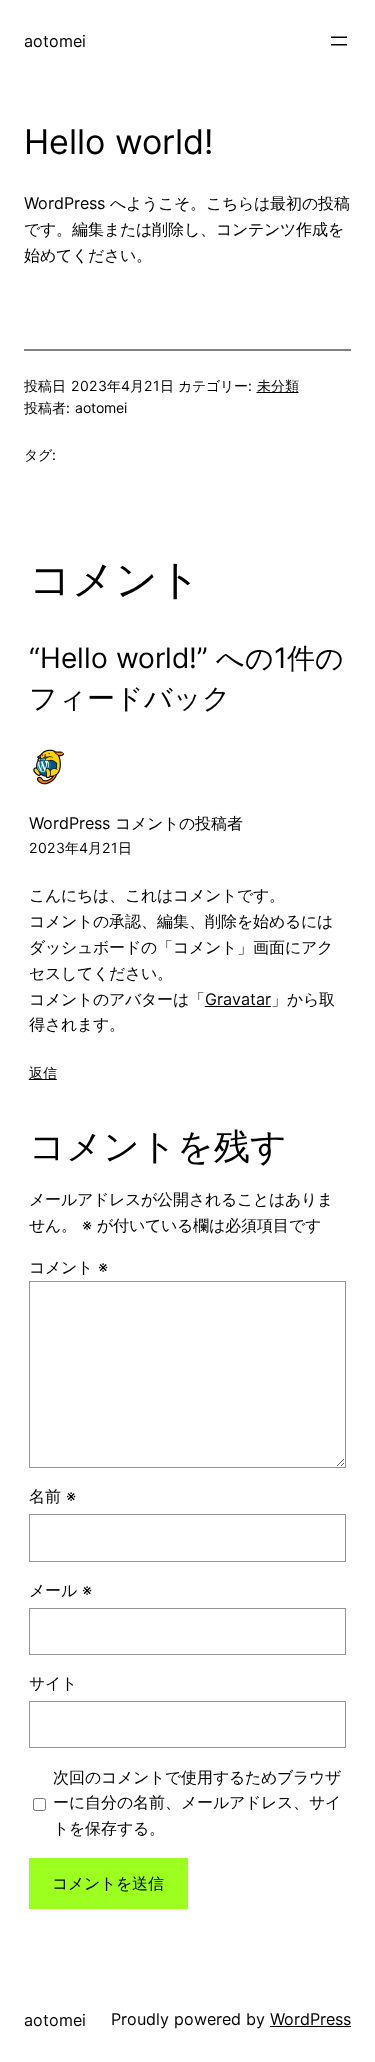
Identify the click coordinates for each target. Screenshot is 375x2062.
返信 (43, 1072)
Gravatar (238, 999)
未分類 (278, 385)
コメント (68, 1267)
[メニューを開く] (339, 41)
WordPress (310, 2019)
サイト (53, 1683)
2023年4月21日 (80, 847)
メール (60, 1590)
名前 (52, 1496)
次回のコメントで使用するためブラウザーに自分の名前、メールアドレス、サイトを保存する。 (197, 1803)
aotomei (55, 41)
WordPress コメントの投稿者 (136, 823)
